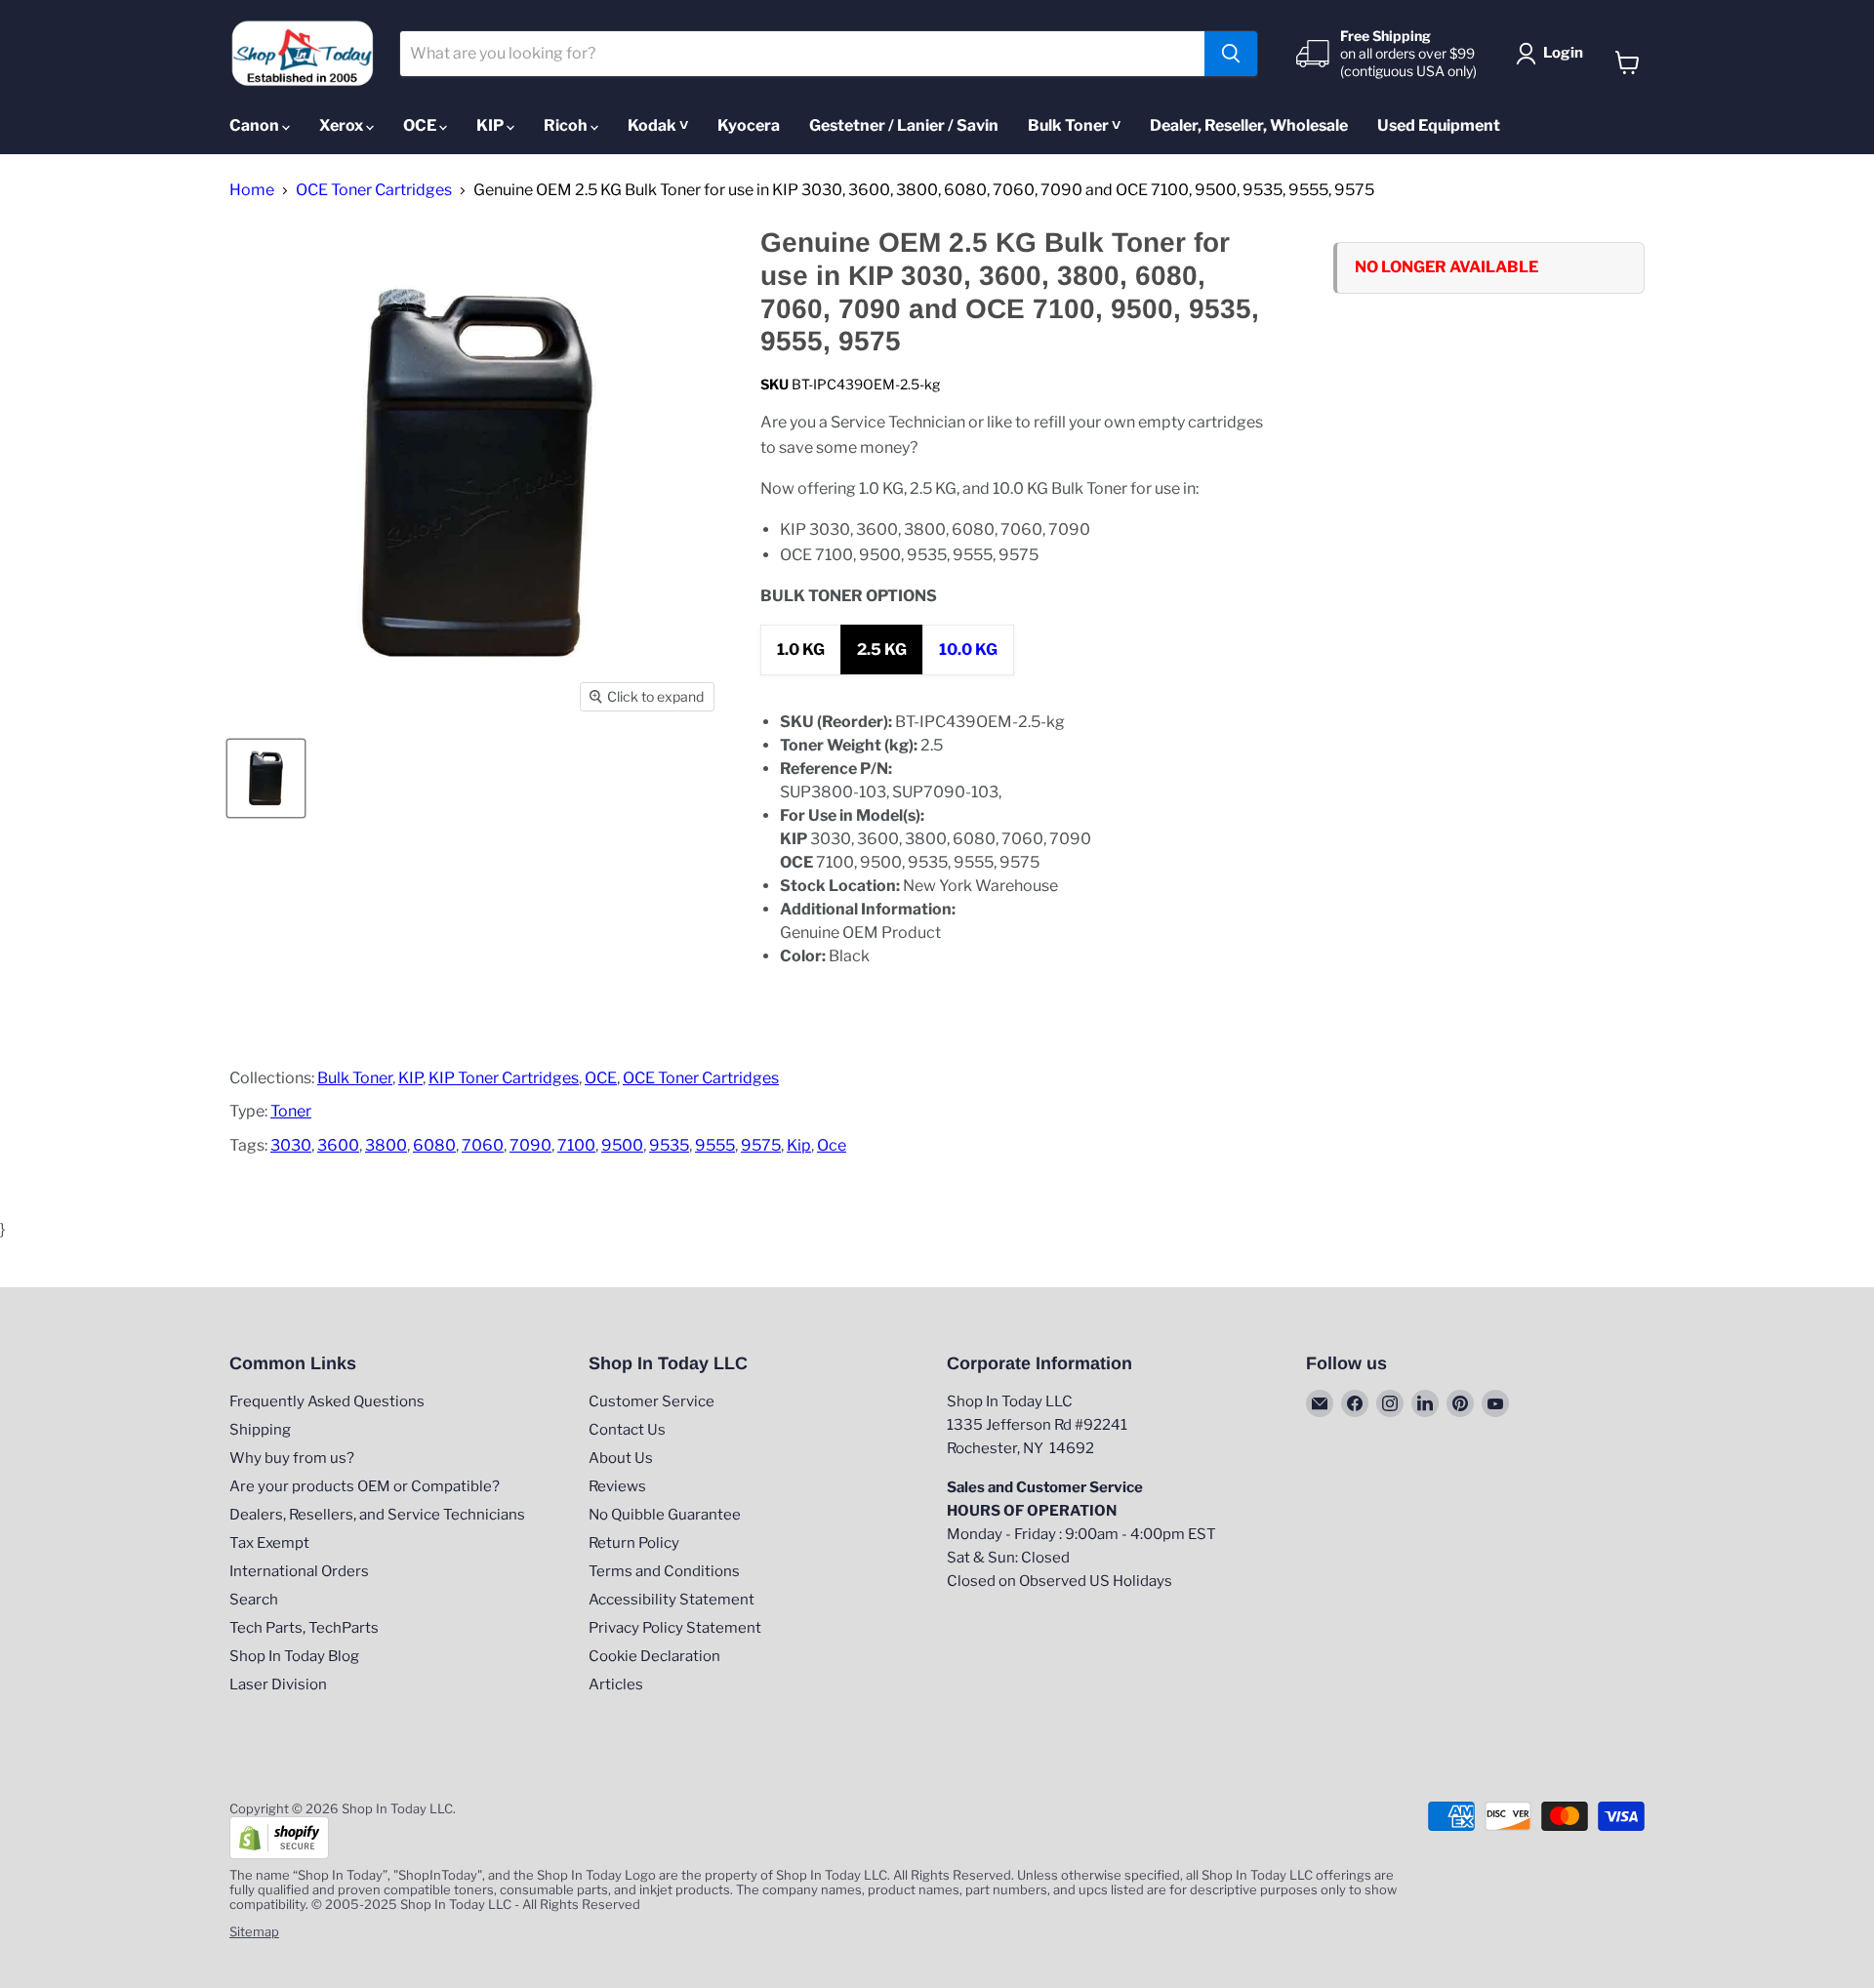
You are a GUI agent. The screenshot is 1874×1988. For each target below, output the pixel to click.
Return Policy (634, 1543)
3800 (386, 1145)
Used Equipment (1439, 125)
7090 (530, 1145)
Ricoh (567, 125)
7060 (483, 1145)
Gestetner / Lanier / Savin (904, 125)
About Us (621, 1458)
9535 (669, 1145)
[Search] (1231, 54)
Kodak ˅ (658, 125)
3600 (338, 1145)
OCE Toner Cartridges (374, 190)
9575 (761, 1145)
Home (252, 190)
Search (254, 1600)
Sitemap (254, 1931)
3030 (291, 1145)
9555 (715, 1145)
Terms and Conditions (664, 1571)
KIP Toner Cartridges (504, 1078)
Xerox (343, 125)
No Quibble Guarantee (665, 1515)
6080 (434, 1145)
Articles (616, 1684)
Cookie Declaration (654, 1656)
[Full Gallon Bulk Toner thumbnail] (266, 778)
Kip (799, 1145)
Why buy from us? (292, 1458)
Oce (832, 1145)
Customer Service (652, 1401)
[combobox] (803, 54)
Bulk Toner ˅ (1074, 125)
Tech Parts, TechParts (304, 1628)
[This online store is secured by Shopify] (279, 1854)
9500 (622, 1145)
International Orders (299, 1571)
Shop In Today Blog (294, 1656)
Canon (256, 125)
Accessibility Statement (672, 1600)
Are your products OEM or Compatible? (365, 1486)
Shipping (260, 1430)
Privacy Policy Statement (675, 1628)
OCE (421, 125)
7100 (576, 1145)
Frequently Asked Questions (327, 1401)
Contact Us (627, 1430)
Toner (291, 1111)
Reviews (617, 1486)
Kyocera (749, 125)
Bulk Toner (355, 1078)
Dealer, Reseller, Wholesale (1249, 125)
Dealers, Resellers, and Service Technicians (377, 1515)
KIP (491, 125)
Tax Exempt (269, 1543)
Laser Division (278, 1684)
